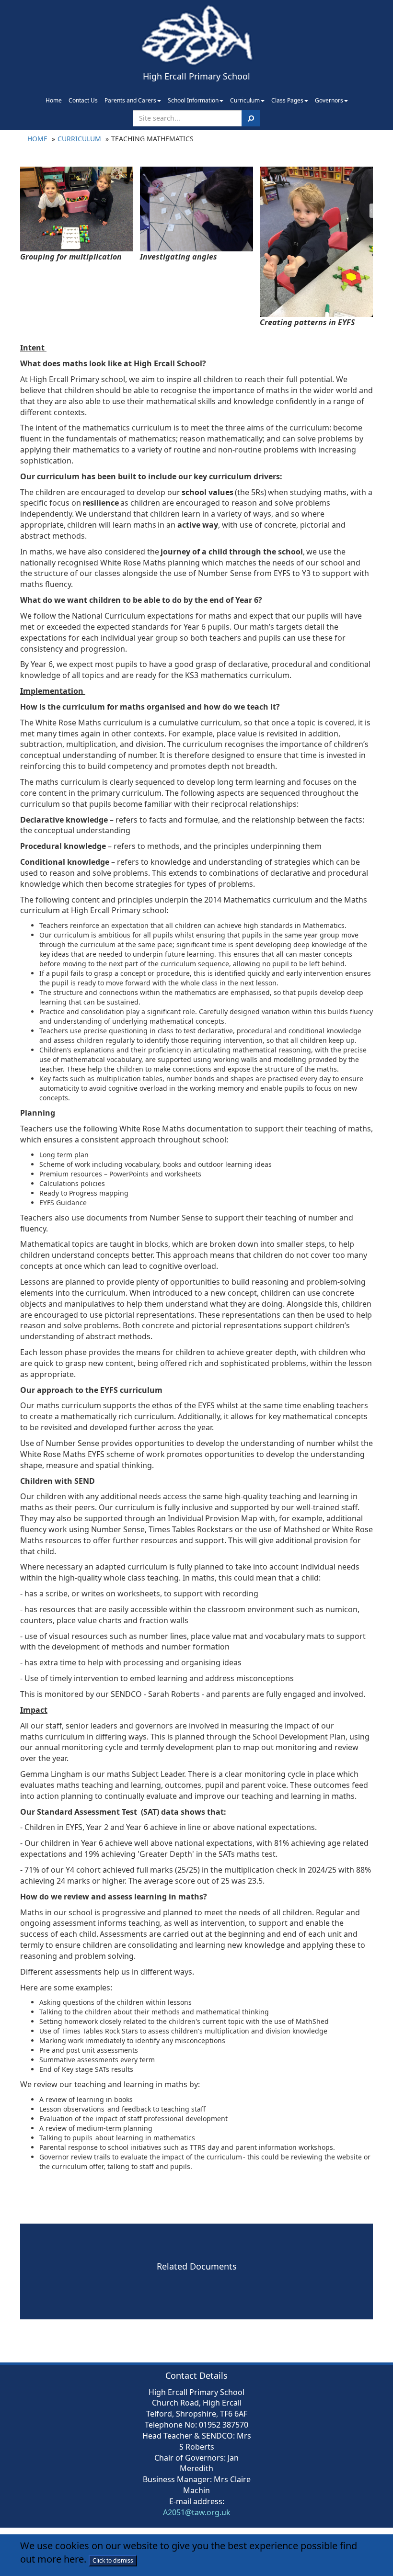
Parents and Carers (130, 100)
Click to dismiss (113, 2560)
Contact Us (83, 100)
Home (54, 100)
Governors (329, 100)
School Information (193, 100)
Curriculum (245, 100)
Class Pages (287, 100)
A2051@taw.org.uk (197, 2512)
